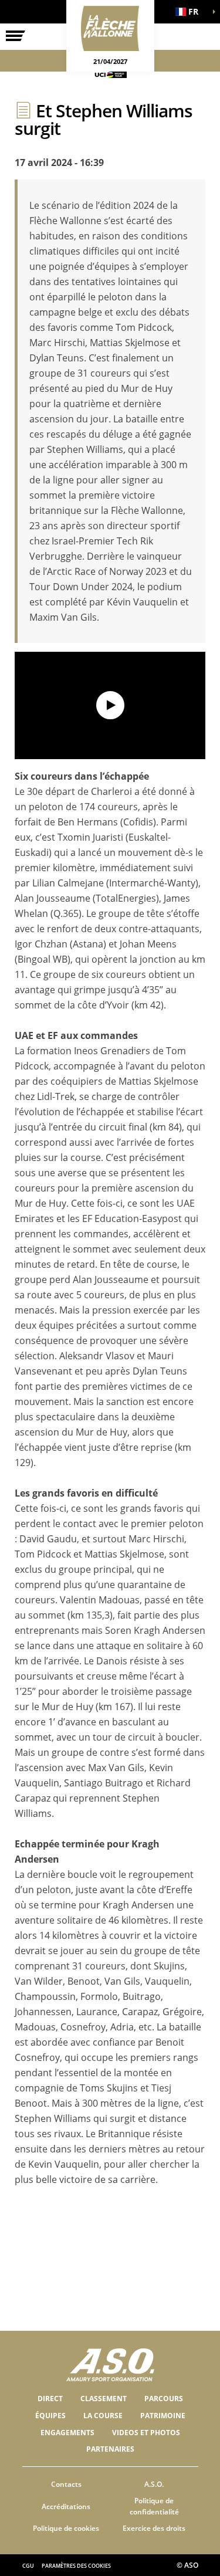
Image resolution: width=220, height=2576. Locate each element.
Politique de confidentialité (154, 2506)
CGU (28, 2566)
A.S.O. (154, 2484)
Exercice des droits (154, 2528)
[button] (191, 12)
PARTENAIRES (110, 2449)
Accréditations (66, 2506)
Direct (50, 2399)
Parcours (164, 2399)
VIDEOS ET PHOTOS (146, 2433)
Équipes (50, 2416)
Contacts (66, 2484)
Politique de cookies (66, 2528)
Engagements (67, 2433)
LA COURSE (103, 2416)
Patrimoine (163, 2416)
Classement (104, 2399)
